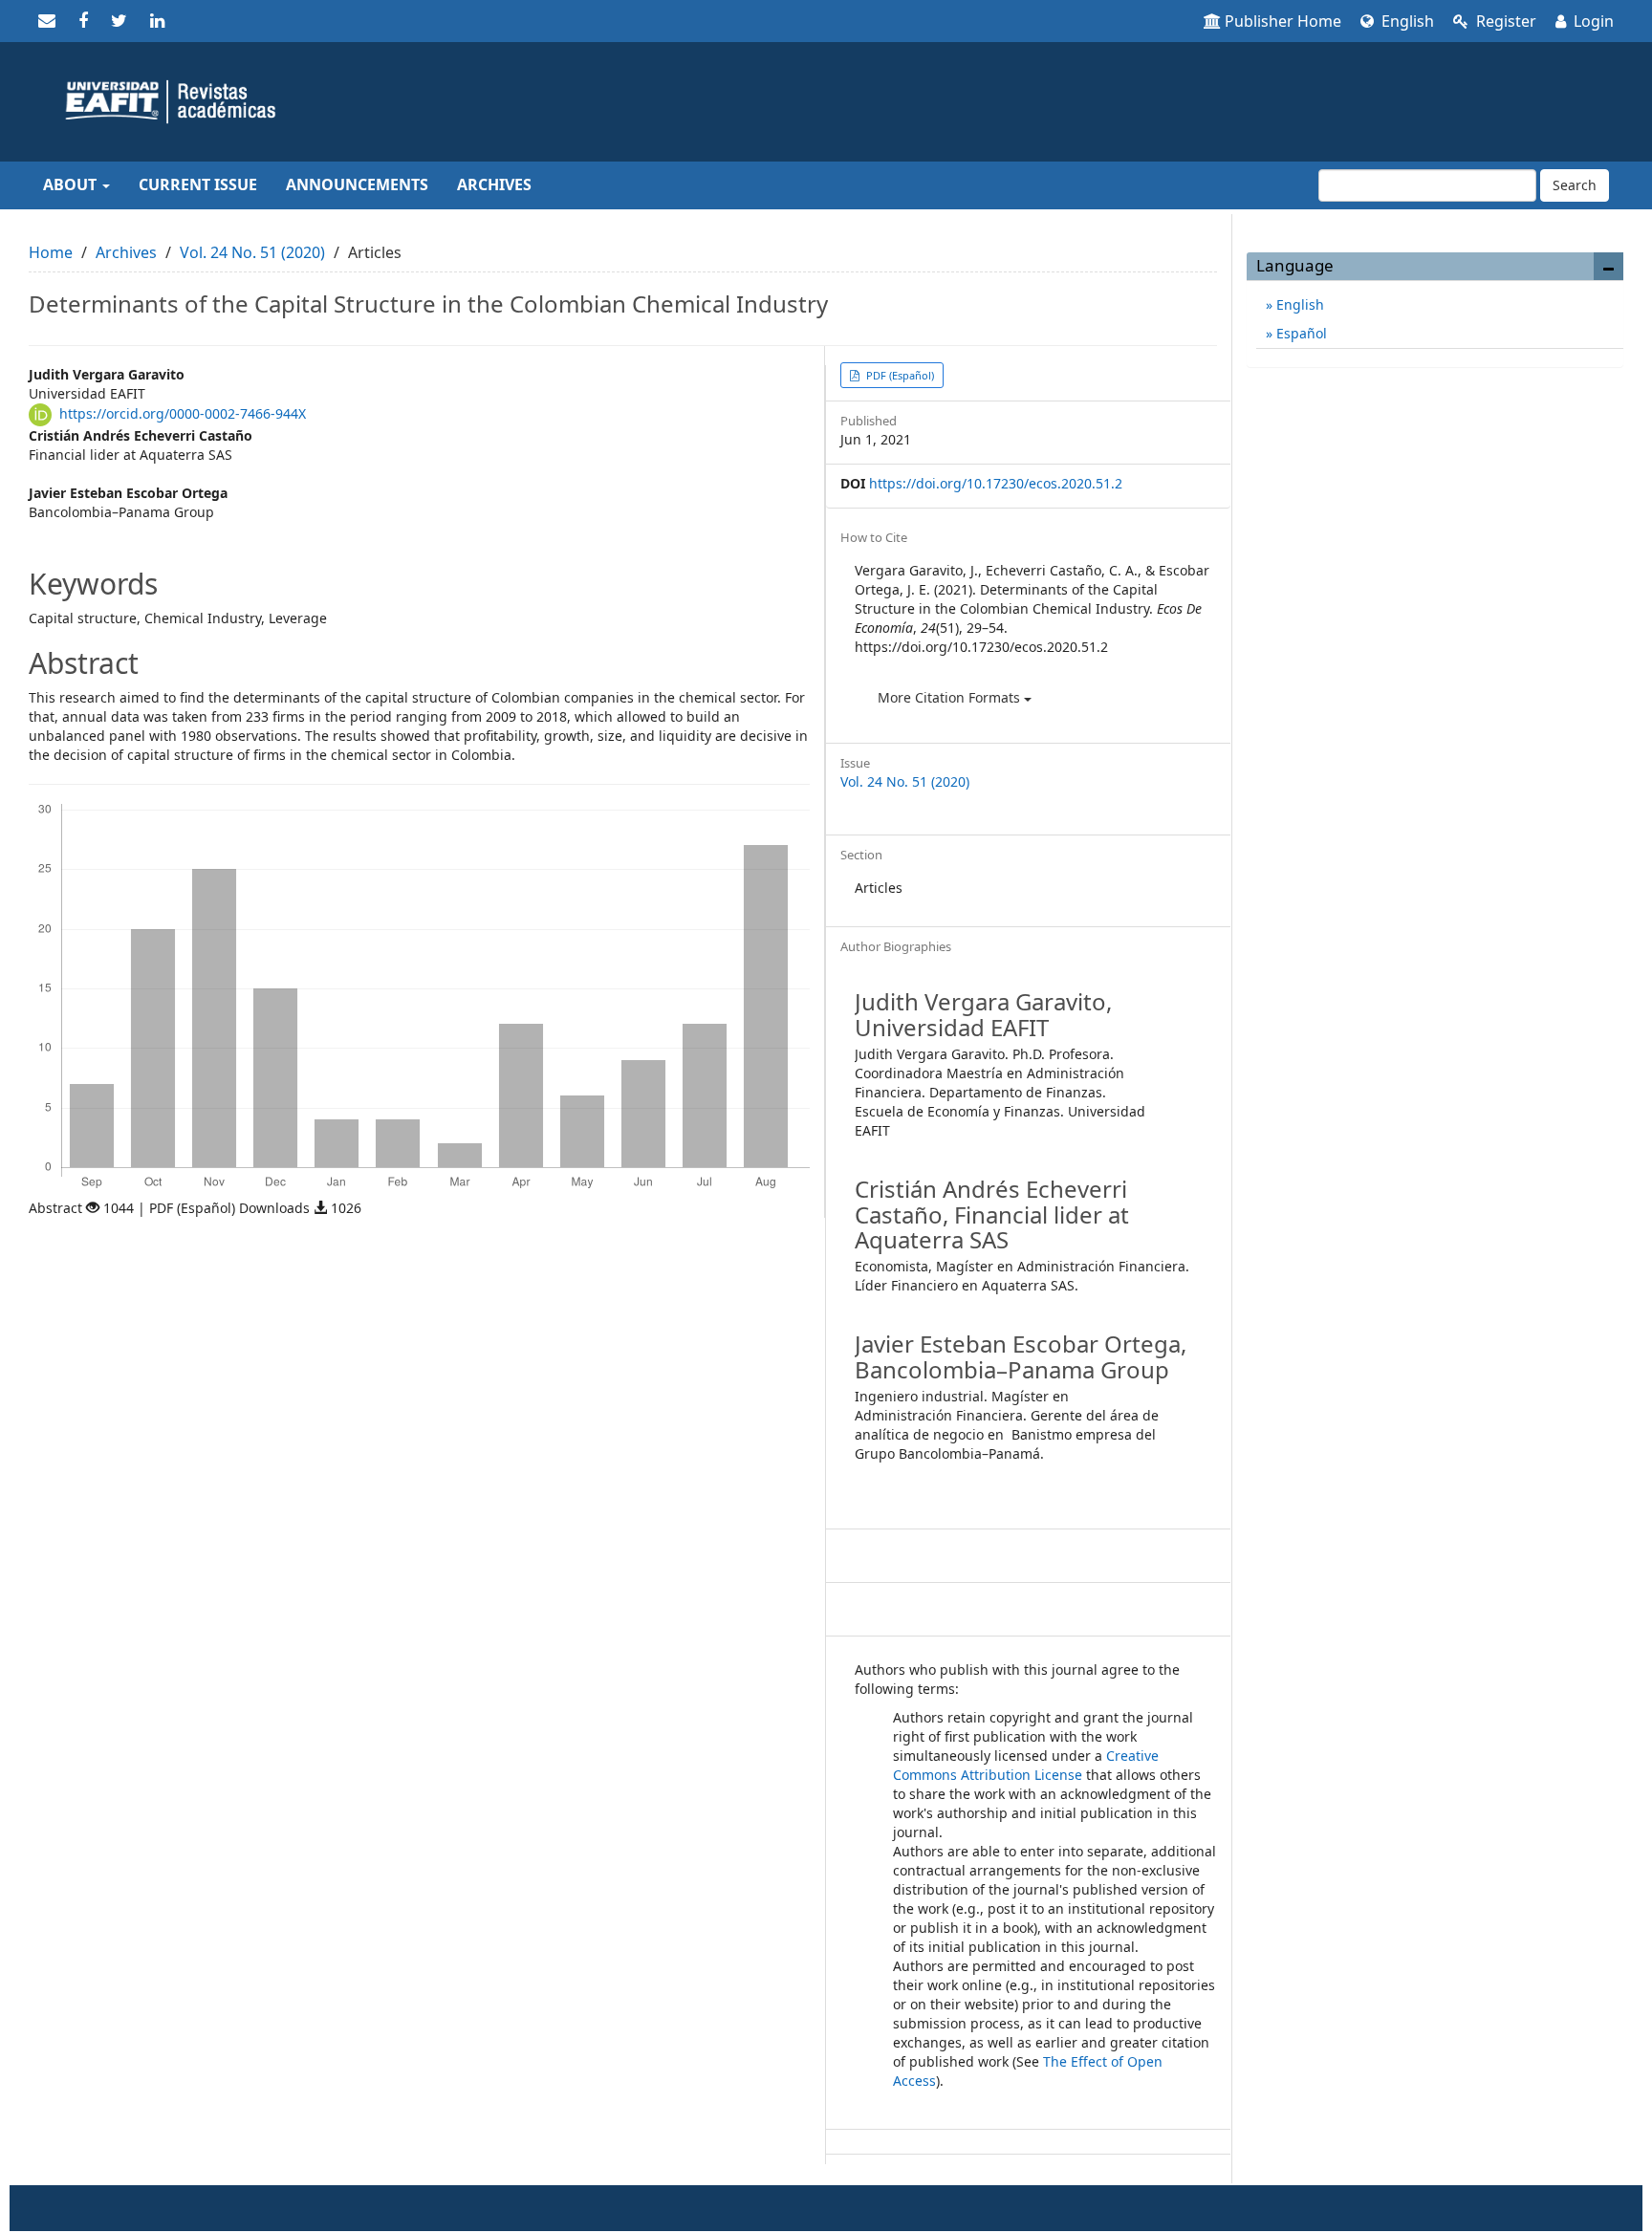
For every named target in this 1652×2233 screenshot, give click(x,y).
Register (1504, 21)
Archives (494, 184)
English (1406, 21)
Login (1592, 21)
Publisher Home (1283, 21)
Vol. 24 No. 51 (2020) (252, 252)
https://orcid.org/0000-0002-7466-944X (183, 413)
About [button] (72, 184)
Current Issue (198, 184)
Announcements (357, 184)
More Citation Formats (951, 697)
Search (1575, 185)
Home (51, 252)
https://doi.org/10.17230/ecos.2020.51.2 (996, 483)
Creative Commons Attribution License (1026, 1765)
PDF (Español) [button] (899, 375)
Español (1300, 333)
